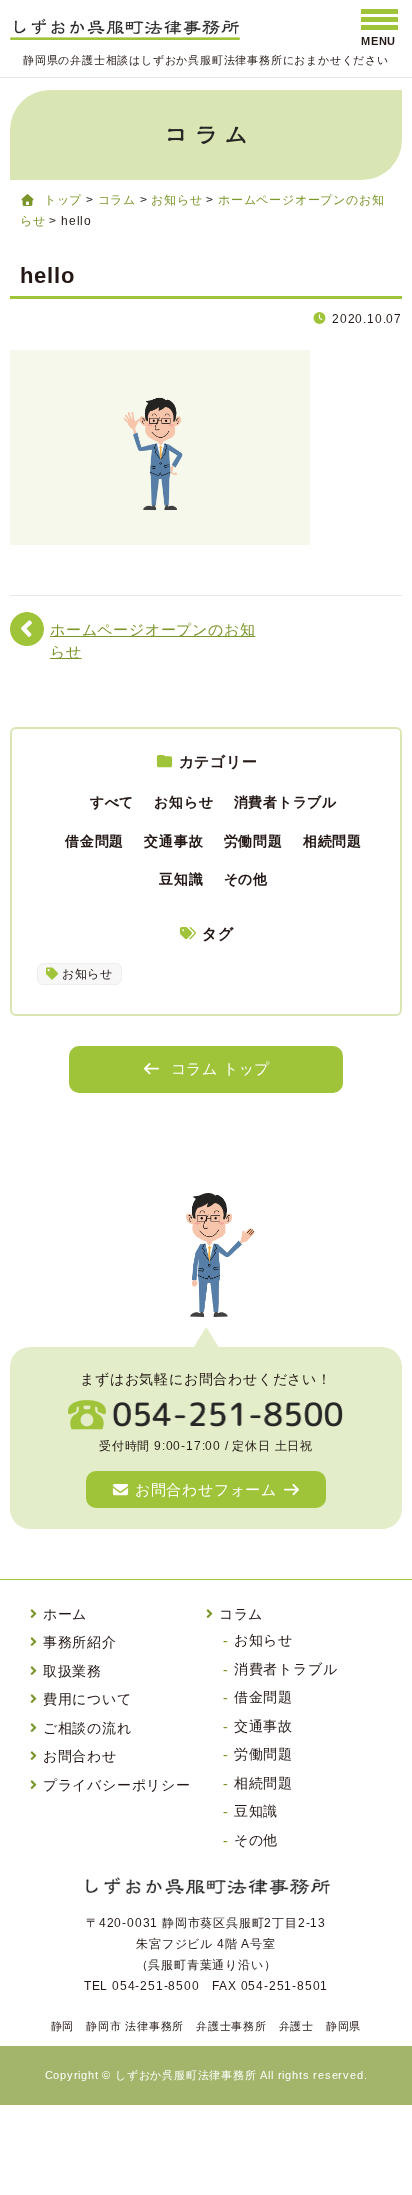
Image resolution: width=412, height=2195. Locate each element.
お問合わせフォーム (206, 1489)
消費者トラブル (286, 802)
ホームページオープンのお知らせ (152, 640)
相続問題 (332, 841)
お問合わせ (80, 1756)
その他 (246, 879)
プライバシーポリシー (117, 1785)
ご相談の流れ (87, 1728)
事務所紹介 (80, 1642)
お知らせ (183, 802)
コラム (241, 1614)
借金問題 (94, 841)
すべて (112, 802)
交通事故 (173, 841)
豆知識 (181, 879)
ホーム (65, 1614)
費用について (87, 1699)
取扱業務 (72, 1671)
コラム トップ (221, 1068)
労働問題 (253, 841)
